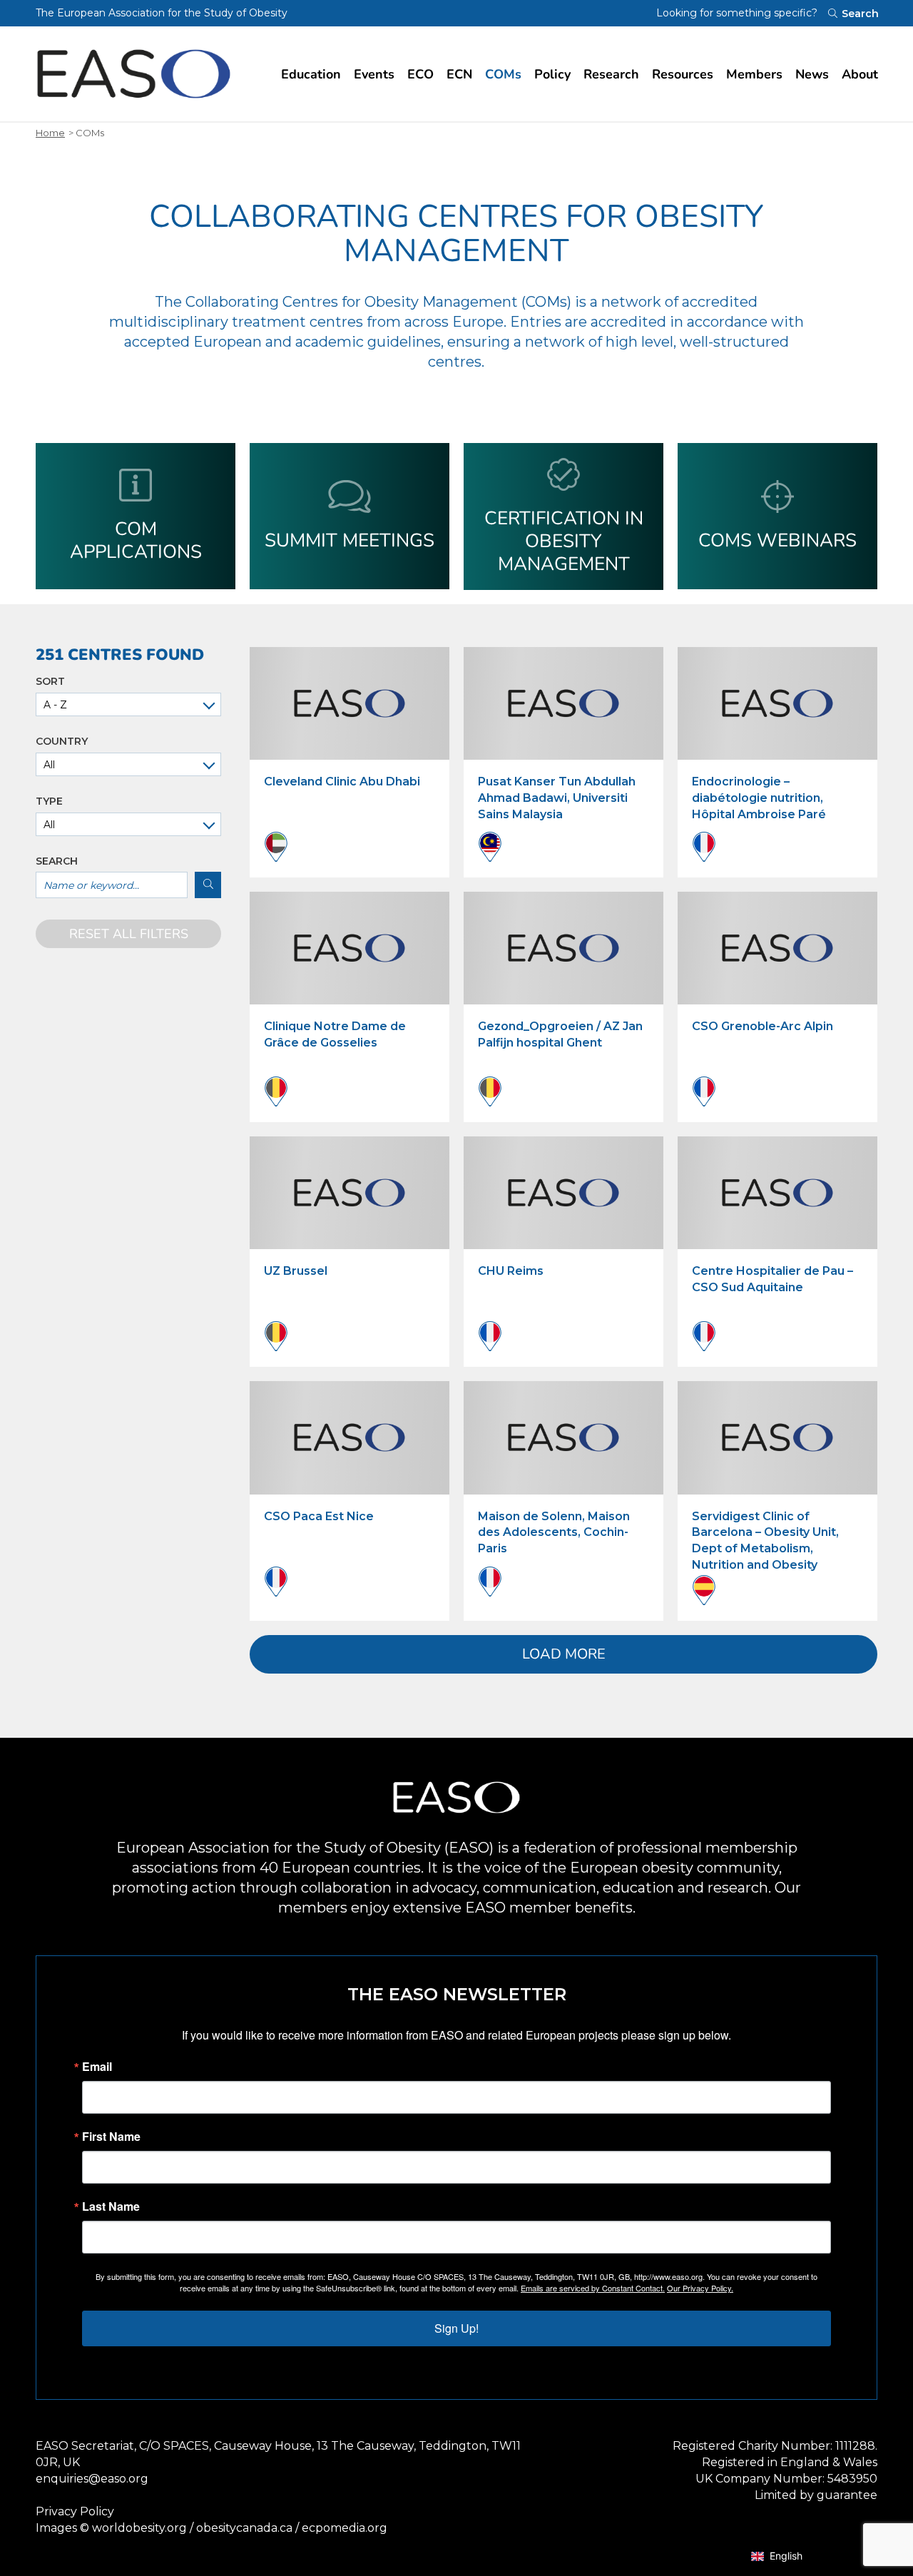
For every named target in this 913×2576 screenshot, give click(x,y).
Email (97, 2067)
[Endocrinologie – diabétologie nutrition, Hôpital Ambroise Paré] (777, 703)
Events (374, 74)
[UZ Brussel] (350, 1193)
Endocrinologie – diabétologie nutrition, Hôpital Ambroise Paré (759, 798)
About (860, 74)
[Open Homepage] (134, 74)
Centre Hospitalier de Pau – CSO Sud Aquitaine (772, 1279)
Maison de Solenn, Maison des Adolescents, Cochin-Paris (554, 1533)
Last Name (111, 2206)
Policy (552, 74)
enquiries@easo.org (92, 2479)
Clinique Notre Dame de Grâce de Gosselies (335, 1034)
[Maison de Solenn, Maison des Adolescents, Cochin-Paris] (563, 1437)
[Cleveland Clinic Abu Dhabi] (350, 703)
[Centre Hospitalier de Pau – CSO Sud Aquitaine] (777, 1193)
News (812, 74)
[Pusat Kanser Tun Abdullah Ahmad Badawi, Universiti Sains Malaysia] (563, 703)
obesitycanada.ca (244, 2528)
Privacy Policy (75, 2511)
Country (62, 742)
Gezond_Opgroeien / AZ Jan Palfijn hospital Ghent (560, 1034)
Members (754, 74)
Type (49, 801)
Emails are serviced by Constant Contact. (593, 2288)
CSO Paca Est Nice (319, 1516)
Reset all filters (129, 934)
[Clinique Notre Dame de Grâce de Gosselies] (350, 948)
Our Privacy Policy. (700, 2288)
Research (611, 74)
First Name (111, 2137)
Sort (50, 682)
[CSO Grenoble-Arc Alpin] (777, 948)
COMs (503, 74)
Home (50, 133)
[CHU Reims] (563, 1193)
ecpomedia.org (345, 2528)
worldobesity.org (139, 2528)
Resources (683, 74)
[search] (208, 885)
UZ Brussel (296, 1271)
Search (57, 861)
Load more (564, 1654)
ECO (420, 74)
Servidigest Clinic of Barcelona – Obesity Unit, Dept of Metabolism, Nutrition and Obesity (765, 1541)
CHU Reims (511, 1271)
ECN (459, 74)
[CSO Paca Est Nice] (350, 1437)
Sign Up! (456, 2328)
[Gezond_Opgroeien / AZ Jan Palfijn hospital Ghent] (563, 948)
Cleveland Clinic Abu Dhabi (342, 782)
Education (311, 74)
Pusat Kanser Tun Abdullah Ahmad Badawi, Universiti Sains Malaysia (557, 798)
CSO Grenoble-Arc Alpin (762, 1026)
